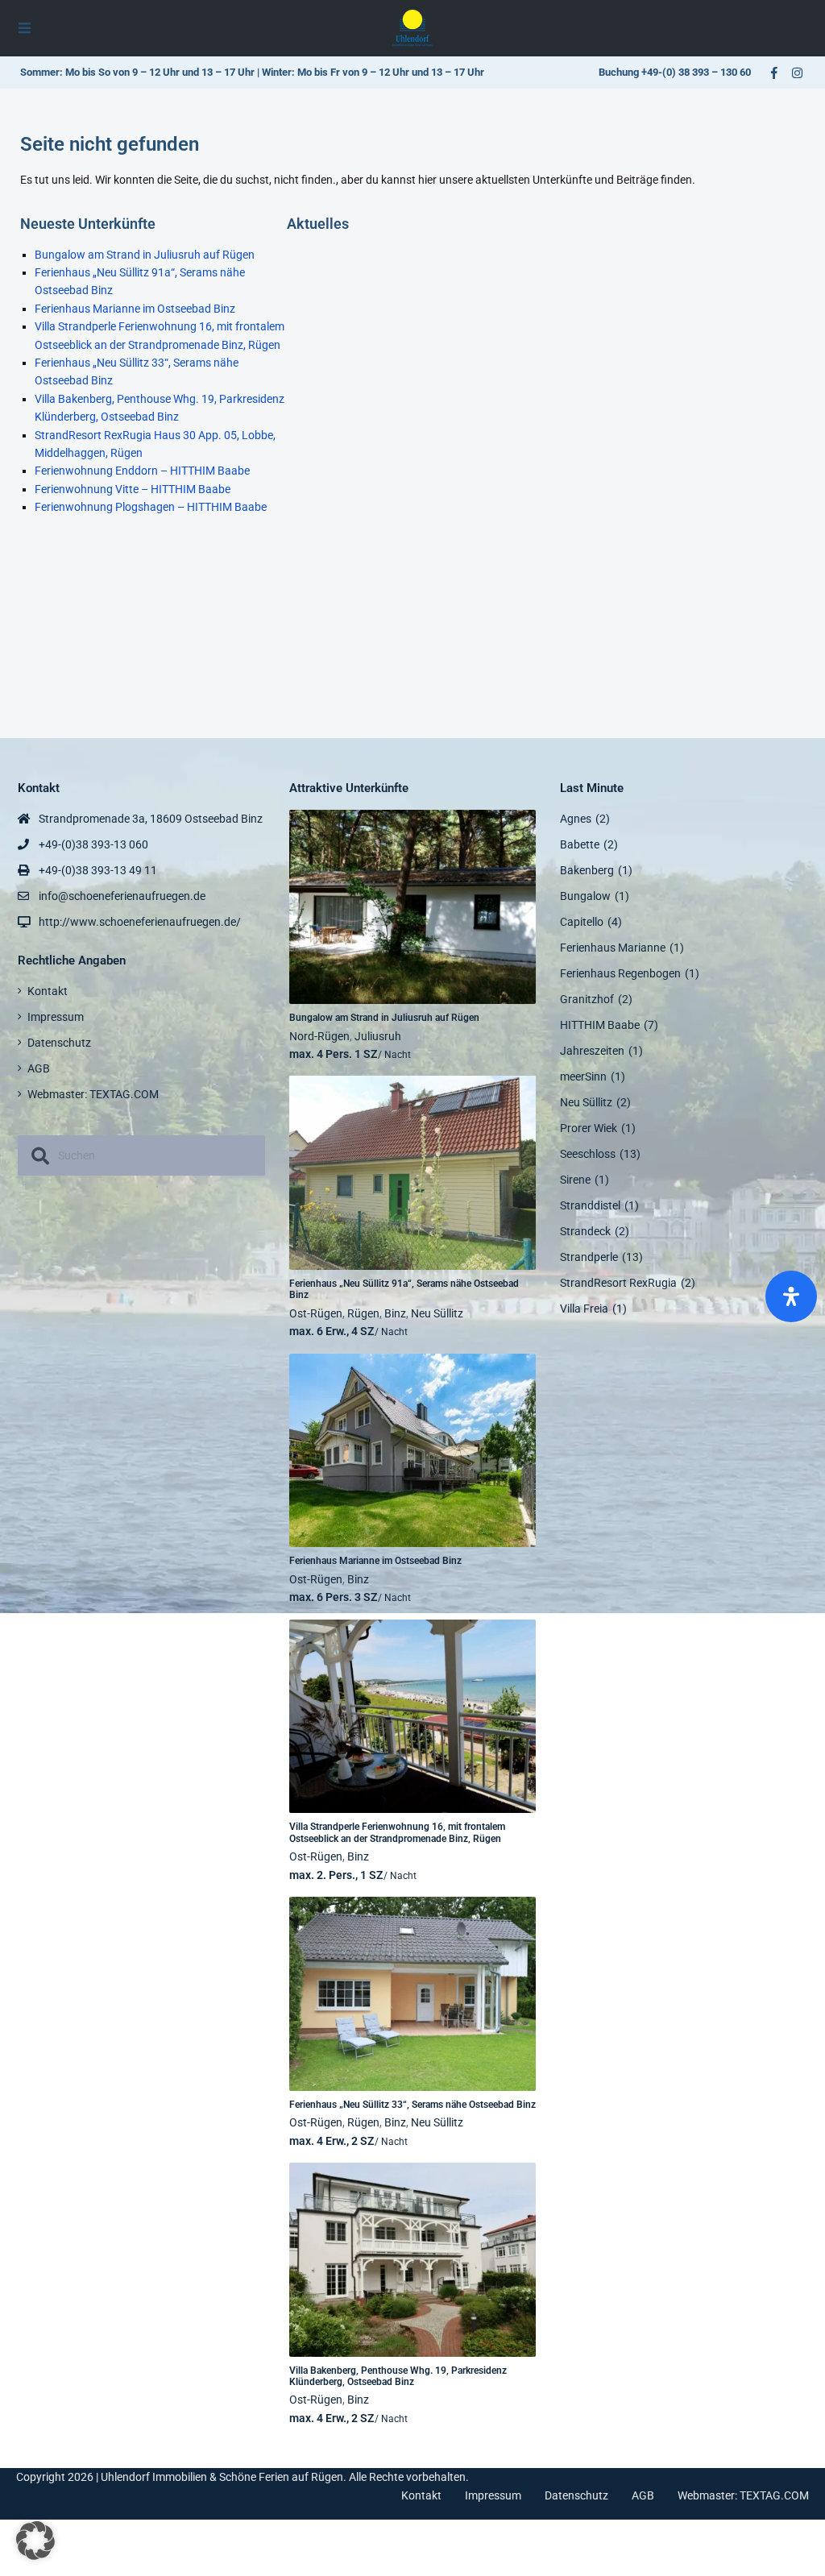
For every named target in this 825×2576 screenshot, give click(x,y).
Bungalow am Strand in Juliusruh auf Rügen (145, 255)
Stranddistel (590, 1205)
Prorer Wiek (589, 1128)
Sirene (575, 1180)
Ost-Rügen (316, 1313)
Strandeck (585, 1231)
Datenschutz (59, 1043)
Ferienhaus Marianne (613, 948)
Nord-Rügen (319, 1036)
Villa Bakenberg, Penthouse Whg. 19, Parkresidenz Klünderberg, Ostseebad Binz (398, 2376)
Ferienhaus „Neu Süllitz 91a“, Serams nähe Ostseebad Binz (404, 1289)
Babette (580, 844)
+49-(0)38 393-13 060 (93, 844)
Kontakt (48, 991)
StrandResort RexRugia (618, 1283)
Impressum (56, 1017)
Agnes (576, 819)
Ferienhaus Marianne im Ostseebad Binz (135, 309)
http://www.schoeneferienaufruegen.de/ (140, 922)
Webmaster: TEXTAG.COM (93, 1094)
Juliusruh (378, 1036)
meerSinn (583, 1076)
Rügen (363, 1313)
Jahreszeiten (592, 1051)
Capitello (582, 922)
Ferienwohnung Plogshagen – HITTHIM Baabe (151, 507)
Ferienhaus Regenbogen (620, 973)
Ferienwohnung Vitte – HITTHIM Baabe (133, 489)
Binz (395, 1313)
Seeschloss (588, 1154)
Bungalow (585, 896)
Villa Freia (584, 1309)
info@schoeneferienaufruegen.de (122, 896)
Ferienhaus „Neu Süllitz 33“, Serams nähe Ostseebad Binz (412, 2105)
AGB (39, 1068)
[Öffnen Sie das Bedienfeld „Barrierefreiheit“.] (791, 1296)
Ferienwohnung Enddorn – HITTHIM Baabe (142, 471)
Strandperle (589, 1257)
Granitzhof (587, 999)
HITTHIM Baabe (600, 1025)
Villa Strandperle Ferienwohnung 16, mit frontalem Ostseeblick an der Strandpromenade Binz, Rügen (397, 1832)
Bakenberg (587, 870)
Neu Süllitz (437, 1313)
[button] (35, 2541)
